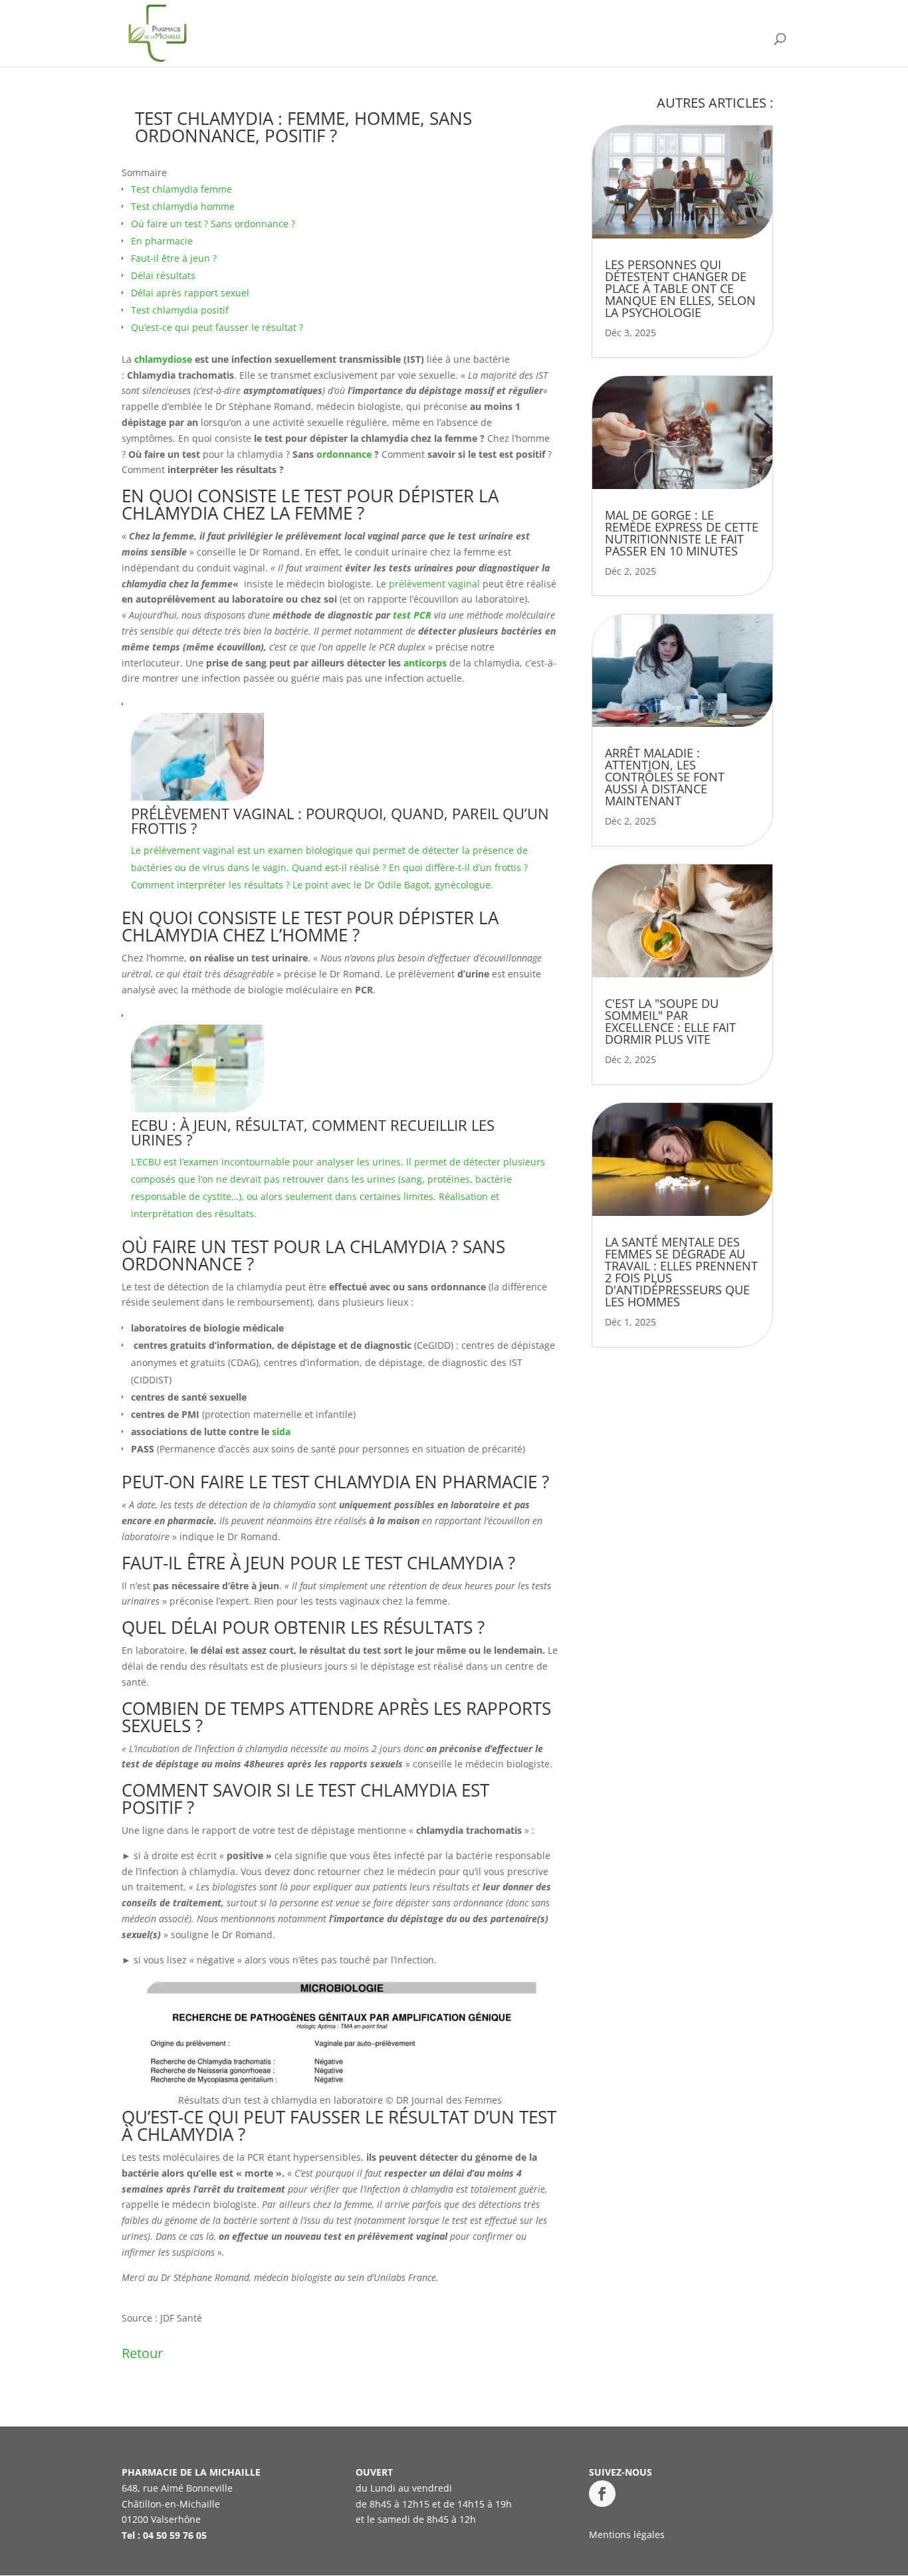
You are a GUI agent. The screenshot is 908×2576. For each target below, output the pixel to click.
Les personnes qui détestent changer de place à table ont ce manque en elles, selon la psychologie (680, 288)
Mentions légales (627, 2534)
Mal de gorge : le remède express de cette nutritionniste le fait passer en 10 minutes (682, 533)
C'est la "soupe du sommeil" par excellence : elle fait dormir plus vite (670, 1021)
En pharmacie (162, 241)
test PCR (412, 615)
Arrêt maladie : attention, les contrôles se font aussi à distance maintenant (665, 777)
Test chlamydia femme (181, 189)
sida (281, 1432)
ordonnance (344, 454)
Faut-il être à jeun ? (174, 258)
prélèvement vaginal (434, 584)
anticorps (425, 663)
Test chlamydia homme (183, 206)
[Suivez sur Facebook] (602, 2494)
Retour (142, 2353)
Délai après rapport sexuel (190, 293)
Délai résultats (163, 275)
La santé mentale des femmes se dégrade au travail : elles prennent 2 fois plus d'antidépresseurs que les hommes (681, 1272)
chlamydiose (163, 359)
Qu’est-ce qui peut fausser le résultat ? (217, 327)
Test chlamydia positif (180, 310)
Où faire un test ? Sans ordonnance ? (213, 224)
